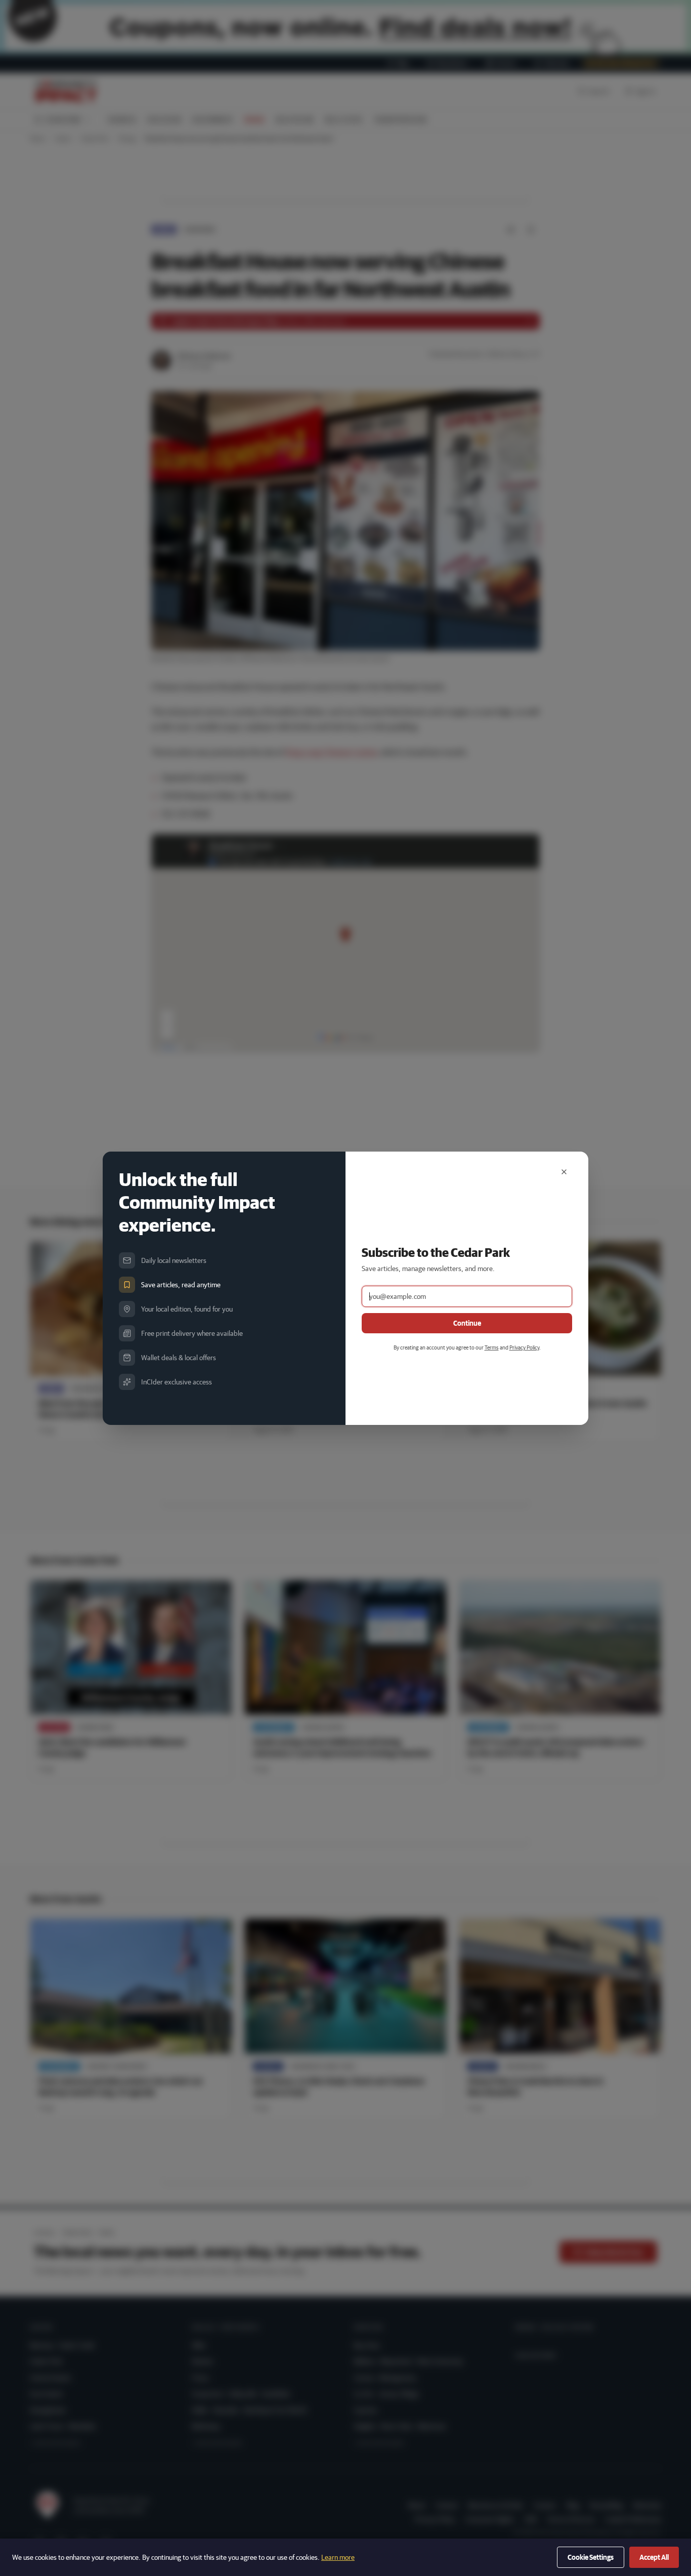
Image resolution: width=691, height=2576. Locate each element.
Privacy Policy (524, 1347)
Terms (492, 1347)
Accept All (654, 2557)
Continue (467, 1323)
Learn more (338, 2557)
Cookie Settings (591, 2557)
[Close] (564, 1172)
